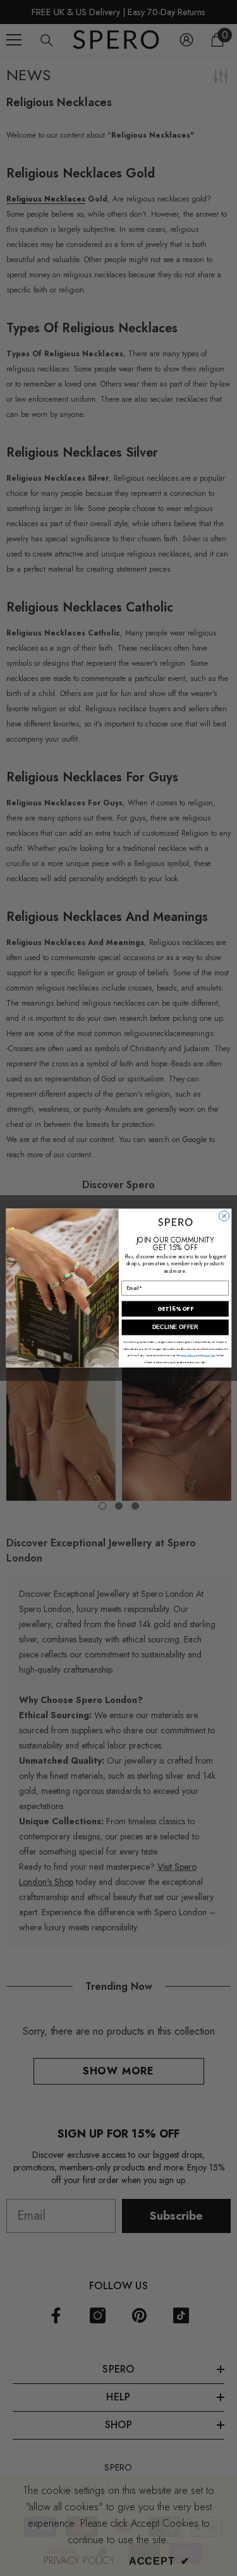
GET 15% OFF (175, 1309)
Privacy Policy (208, 1355)
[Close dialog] (224, 1216)
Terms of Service (189, 1355)
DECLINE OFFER (175, 1327)
